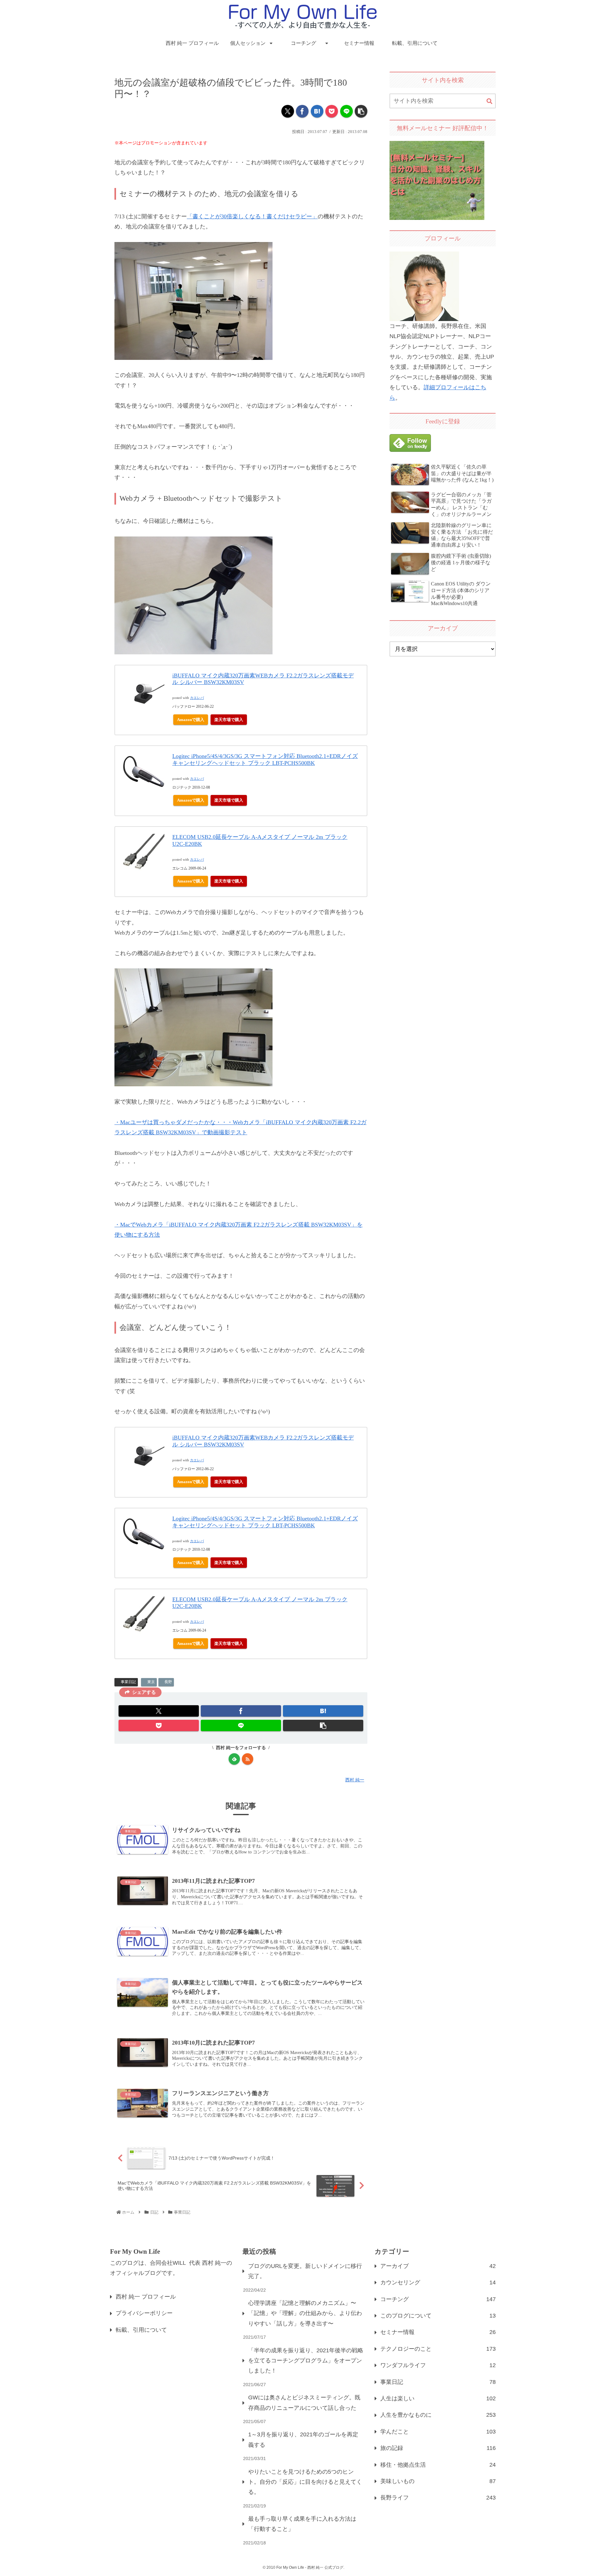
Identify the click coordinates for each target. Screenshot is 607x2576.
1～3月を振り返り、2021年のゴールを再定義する (303, 2440)
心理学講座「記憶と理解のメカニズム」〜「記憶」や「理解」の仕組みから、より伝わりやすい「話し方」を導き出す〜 (305, 2313)
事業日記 (128, 1682)
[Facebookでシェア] (302, 111)
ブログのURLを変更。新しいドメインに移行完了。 (305, 2271)
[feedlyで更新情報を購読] (234, 1759)
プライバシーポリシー (144, 2313)
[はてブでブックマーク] (317, 111)
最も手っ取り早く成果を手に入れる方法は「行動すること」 (302, 2524)
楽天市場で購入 (229, 720)
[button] (361, 111)
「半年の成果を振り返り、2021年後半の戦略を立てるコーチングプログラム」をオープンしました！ (306, 2361)
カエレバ (197, 698)
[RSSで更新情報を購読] (248, 1759)
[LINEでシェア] (346, 111)
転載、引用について (141, 2330)
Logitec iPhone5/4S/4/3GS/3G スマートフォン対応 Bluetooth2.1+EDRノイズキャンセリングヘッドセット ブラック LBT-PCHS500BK (265, 760)
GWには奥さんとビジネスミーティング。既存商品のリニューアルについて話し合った (304, 2403)
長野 (168, 1682)
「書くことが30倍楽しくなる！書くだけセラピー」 (252, 216)
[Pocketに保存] (332, 111)
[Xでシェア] (288, 111)
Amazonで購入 (191, 720)
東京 (151, 1682)
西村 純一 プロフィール (146, 2297)
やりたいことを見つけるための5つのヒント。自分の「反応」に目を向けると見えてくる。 (305, 2482)
